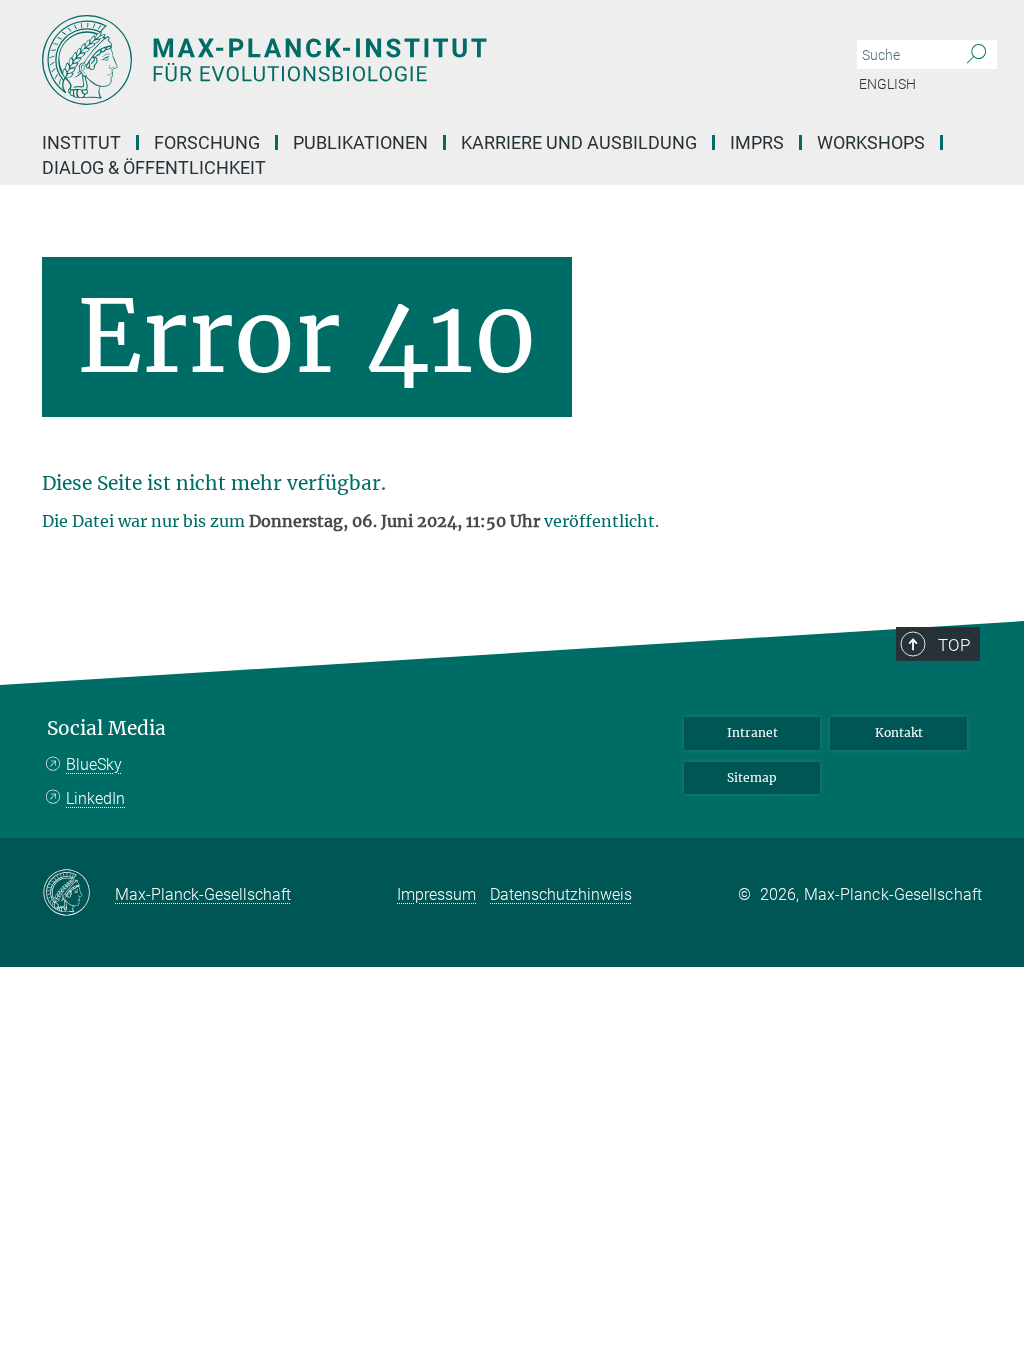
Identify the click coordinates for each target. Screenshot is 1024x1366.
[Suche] (976, 55)
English (887, 84)
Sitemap (752, 777)
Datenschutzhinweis (561, 894)
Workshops (871, 142)
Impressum (436, 894)
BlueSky (94, 764)
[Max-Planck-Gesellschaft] (78, 894)
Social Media (106, 728)
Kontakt (899, 732)
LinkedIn (95, 798)
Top (954, 645)
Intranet (752, 732)
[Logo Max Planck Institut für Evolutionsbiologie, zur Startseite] (417, 60)
